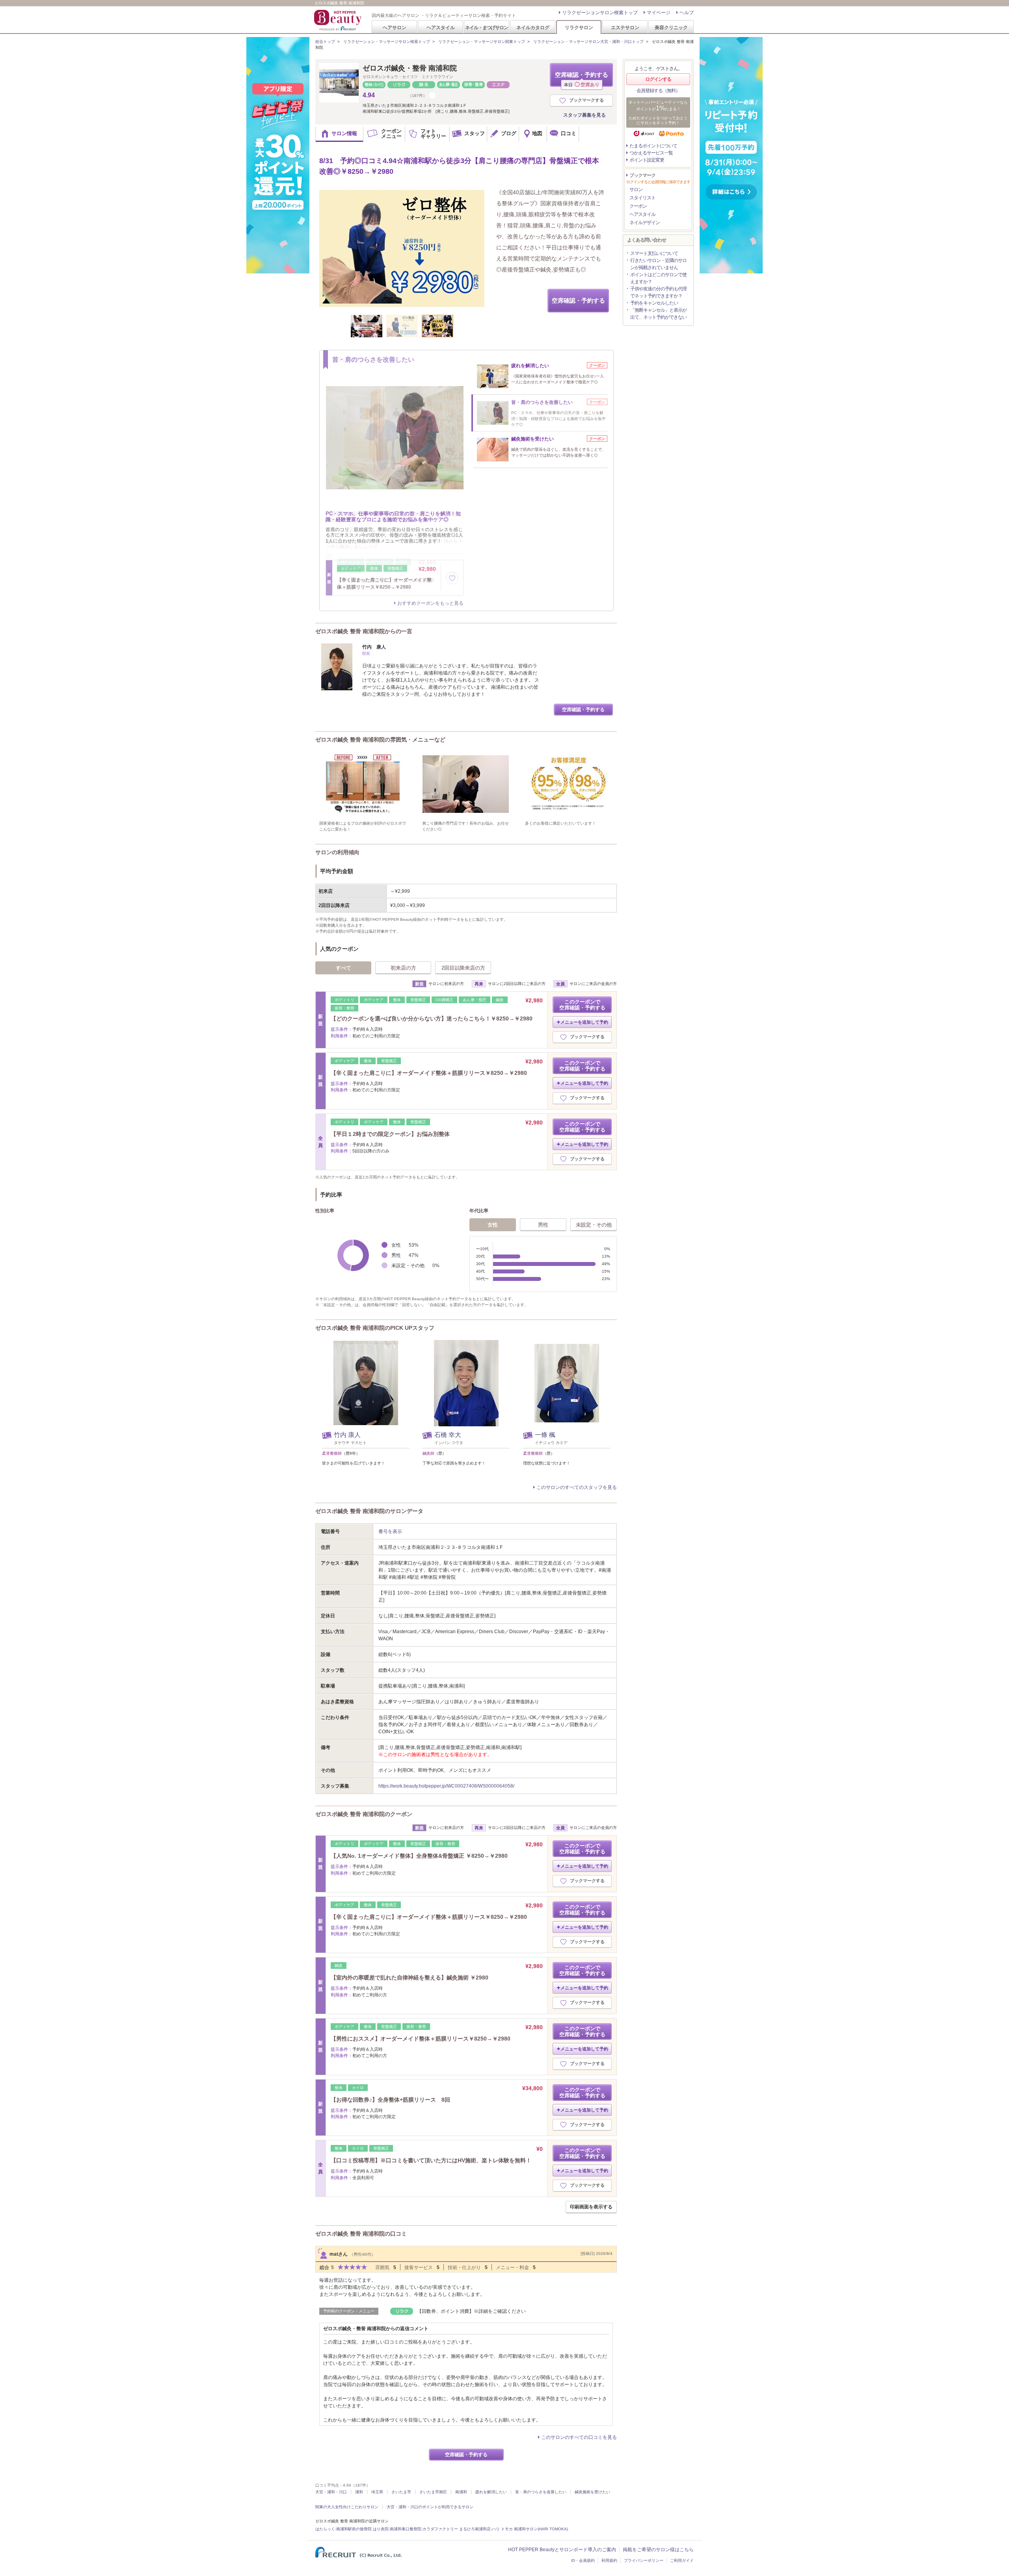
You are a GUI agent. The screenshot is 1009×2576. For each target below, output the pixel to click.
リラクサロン (579, 27)
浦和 (359, 2492)
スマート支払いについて (654, 253)
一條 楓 (545, 1435)
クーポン (638, 206)
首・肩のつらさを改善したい (541, 2492)
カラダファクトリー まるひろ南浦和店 (457, 2529)
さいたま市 (401, 2492)
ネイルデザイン (645, 223)
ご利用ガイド (682, 2560)
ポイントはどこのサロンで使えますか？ (658, 278)
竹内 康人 (347, 1435)
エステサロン (625, 27)
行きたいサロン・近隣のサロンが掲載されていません (658, 264)
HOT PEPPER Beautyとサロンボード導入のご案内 (562, 2550)
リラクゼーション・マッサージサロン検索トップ (387, 42)
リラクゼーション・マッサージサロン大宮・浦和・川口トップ (588, 42)
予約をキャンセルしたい (654, 303)
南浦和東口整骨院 (406, 2529)
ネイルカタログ (533, 27)
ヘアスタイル (441, 27)
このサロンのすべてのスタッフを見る (577, 1487)
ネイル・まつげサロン (486, 27)
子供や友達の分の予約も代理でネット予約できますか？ (658, 292)
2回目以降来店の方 (463, 968)
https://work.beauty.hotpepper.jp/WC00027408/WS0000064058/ (446, 1786)
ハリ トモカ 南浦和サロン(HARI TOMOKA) (530, 2529)
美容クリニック (671, 27)
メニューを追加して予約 (584, 1022)
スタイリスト (642, 198)
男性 (543, 1225)
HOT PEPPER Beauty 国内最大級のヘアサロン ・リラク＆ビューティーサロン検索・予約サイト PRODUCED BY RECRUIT (339, 20)
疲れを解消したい (491, 2492)
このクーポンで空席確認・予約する (582, 1005)
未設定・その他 (594, 1225)
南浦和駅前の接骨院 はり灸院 (362, 2529)
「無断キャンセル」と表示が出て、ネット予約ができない (658, 314)
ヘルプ (687, 13)
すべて (343, 968)
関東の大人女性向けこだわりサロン (347, 2507)
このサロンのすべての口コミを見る (579, 2437)
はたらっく (325, 2529)
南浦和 (461, 2492)
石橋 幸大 (448, 1435)
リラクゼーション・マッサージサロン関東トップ (482, 42)
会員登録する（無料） (658, 91)
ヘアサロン (395, 27)
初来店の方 (403, 968)
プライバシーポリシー (644, 2560)
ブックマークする (586, 100)
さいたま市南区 (433, 2492)
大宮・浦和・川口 (331, 2492)
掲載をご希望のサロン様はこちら (658, 2550)
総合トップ (325, 42)
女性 (493, 1225)
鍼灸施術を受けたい (592, 2492)
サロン (636, 190)
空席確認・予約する (582, 79)
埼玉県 (377, 2492)
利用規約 (609, 2560)
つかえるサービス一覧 (651, 153)
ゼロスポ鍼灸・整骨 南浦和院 (410, 68)
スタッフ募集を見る (585, 115)
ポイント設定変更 (647, 160)
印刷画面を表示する (591, 2207)
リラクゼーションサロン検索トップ (600, 13)
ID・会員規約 (583, 2560)
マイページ (659, 13)
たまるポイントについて (653, 146)
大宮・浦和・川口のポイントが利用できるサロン (430, 2507)
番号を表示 (390, 1531)
